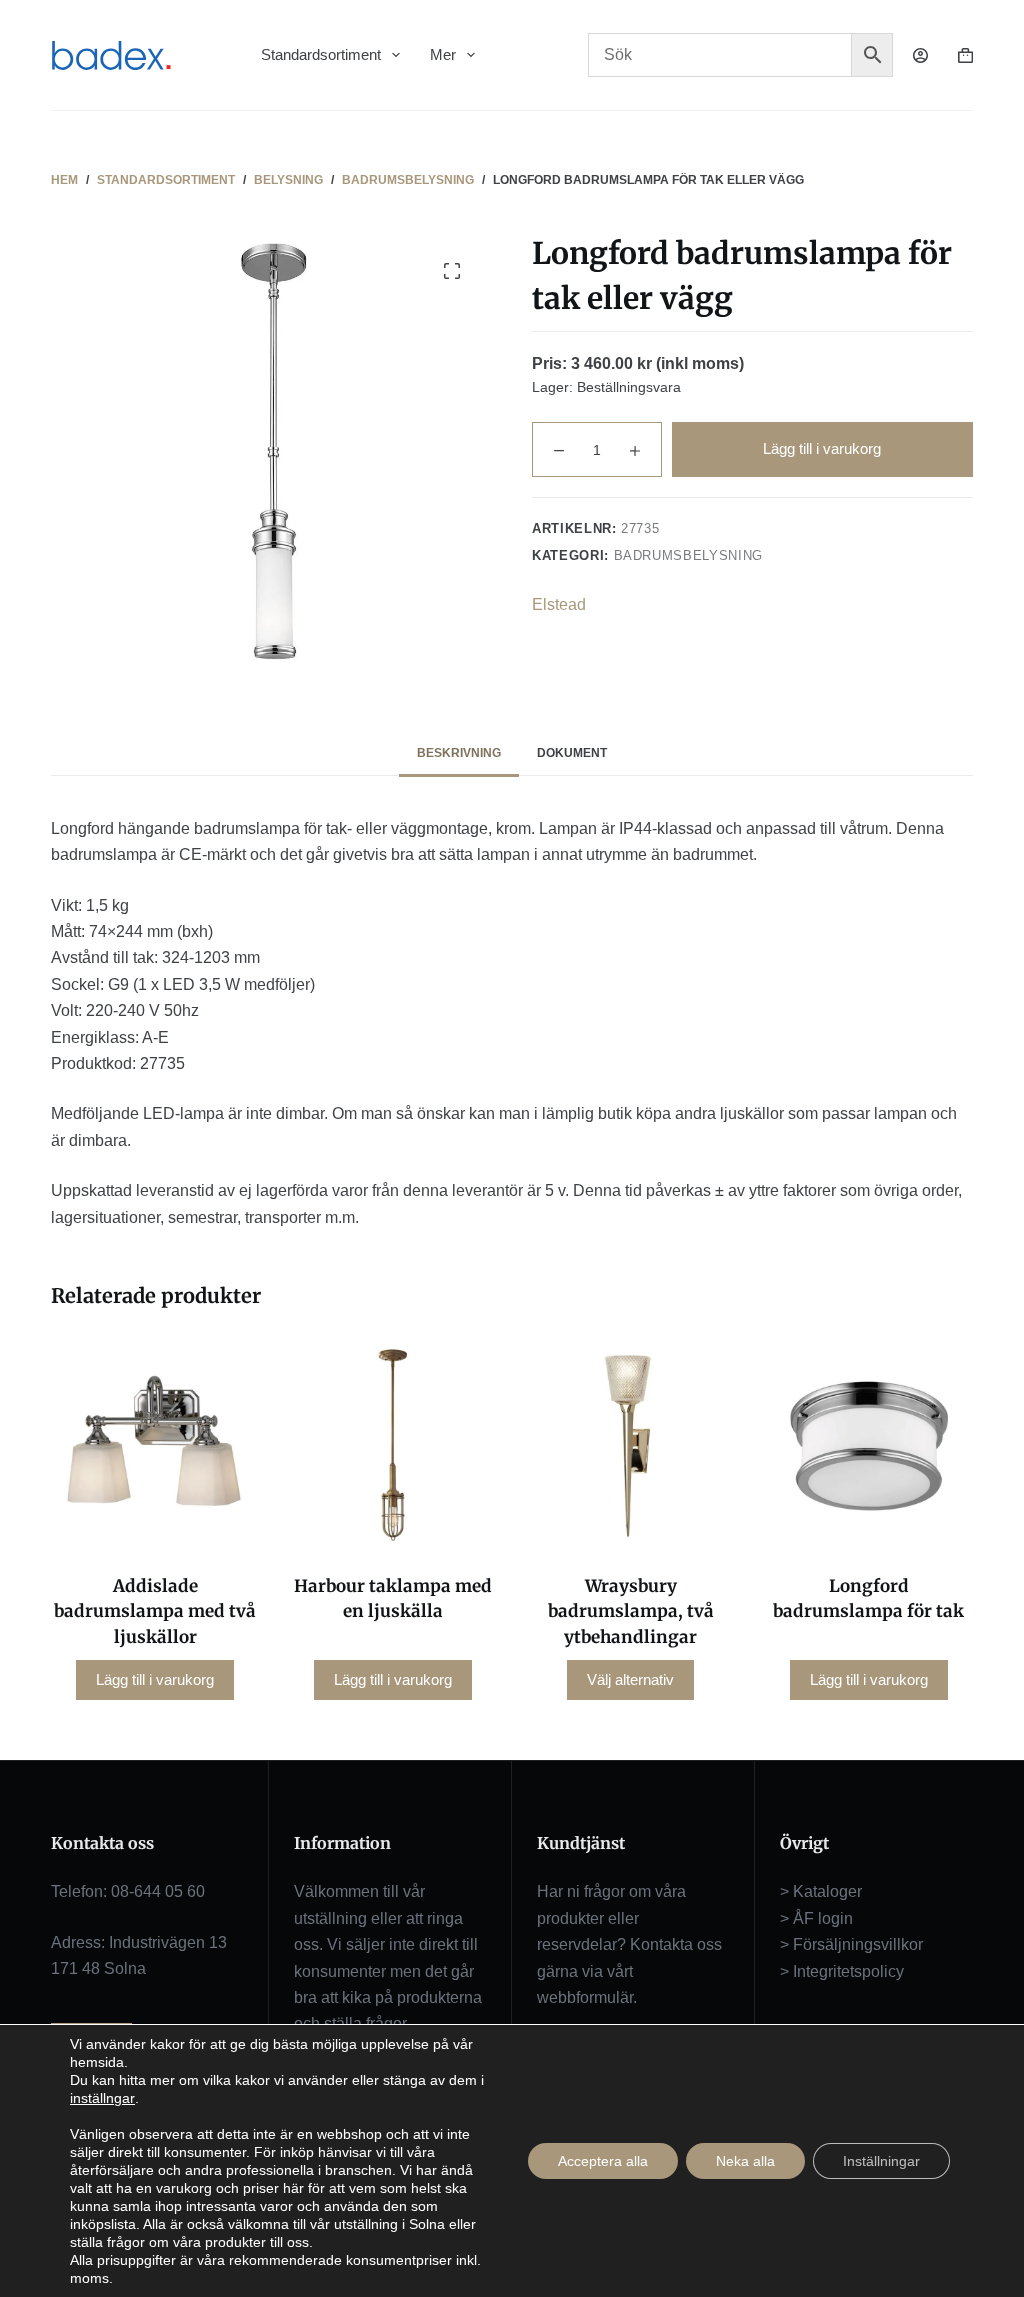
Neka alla (745, 2161)
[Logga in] (920, 55)
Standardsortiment (321, 54)
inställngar (102, 2098)
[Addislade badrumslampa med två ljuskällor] (155, 1445)
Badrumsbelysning (688, 555)
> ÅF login (816, 1918)
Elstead (559, 604)
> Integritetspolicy (842, 1971)
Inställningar (881, 2161)
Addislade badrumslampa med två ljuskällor (155, 1611)
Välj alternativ (630, 1679)
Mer (443, 54)
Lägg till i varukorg (822, 448)
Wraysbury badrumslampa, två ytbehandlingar (631, 1611)
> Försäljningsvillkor (851, 1944)
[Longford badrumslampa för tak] (869, 1445)
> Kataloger (821, 1891)
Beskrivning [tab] (459, 753)
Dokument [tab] (572, 753)
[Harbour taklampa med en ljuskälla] (393, 1445)
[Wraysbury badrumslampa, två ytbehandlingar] (631, 1445)
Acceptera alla (603, 2161)
